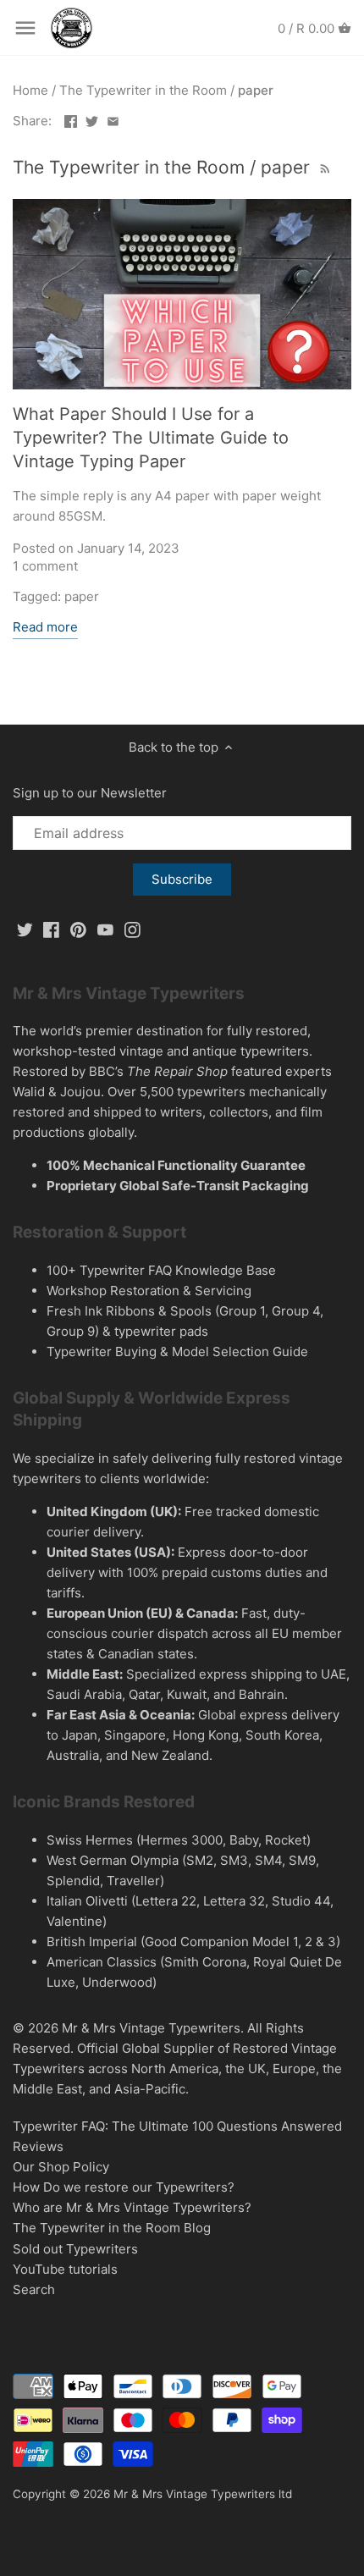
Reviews (38, 2146)
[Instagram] (132, 929)
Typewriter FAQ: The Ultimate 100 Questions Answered (177, 2126)
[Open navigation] (25, 28)
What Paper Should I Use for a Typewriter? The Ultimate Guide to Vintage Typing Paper (151, 438)
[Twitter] (25, 929)
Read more (45, 627)
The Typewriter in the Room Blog (112, 2228)
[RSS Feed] (323, 167)
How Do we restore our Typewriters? (124, 2187)
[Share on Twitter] (92, 119)
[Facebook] (51, 929)
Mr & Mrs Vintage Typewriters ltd (203, 2494)
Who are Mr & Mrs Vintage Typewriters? (132, 2207)
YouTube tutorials (65, 2269)
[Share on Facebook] (71, 119)
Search (34, 2289)
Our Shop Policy (61, 2167)
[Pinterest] (78, 929)
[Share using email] (113, 119)
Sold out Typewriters (75, 2249)
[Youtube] (105, 929)
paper (82, 596)
